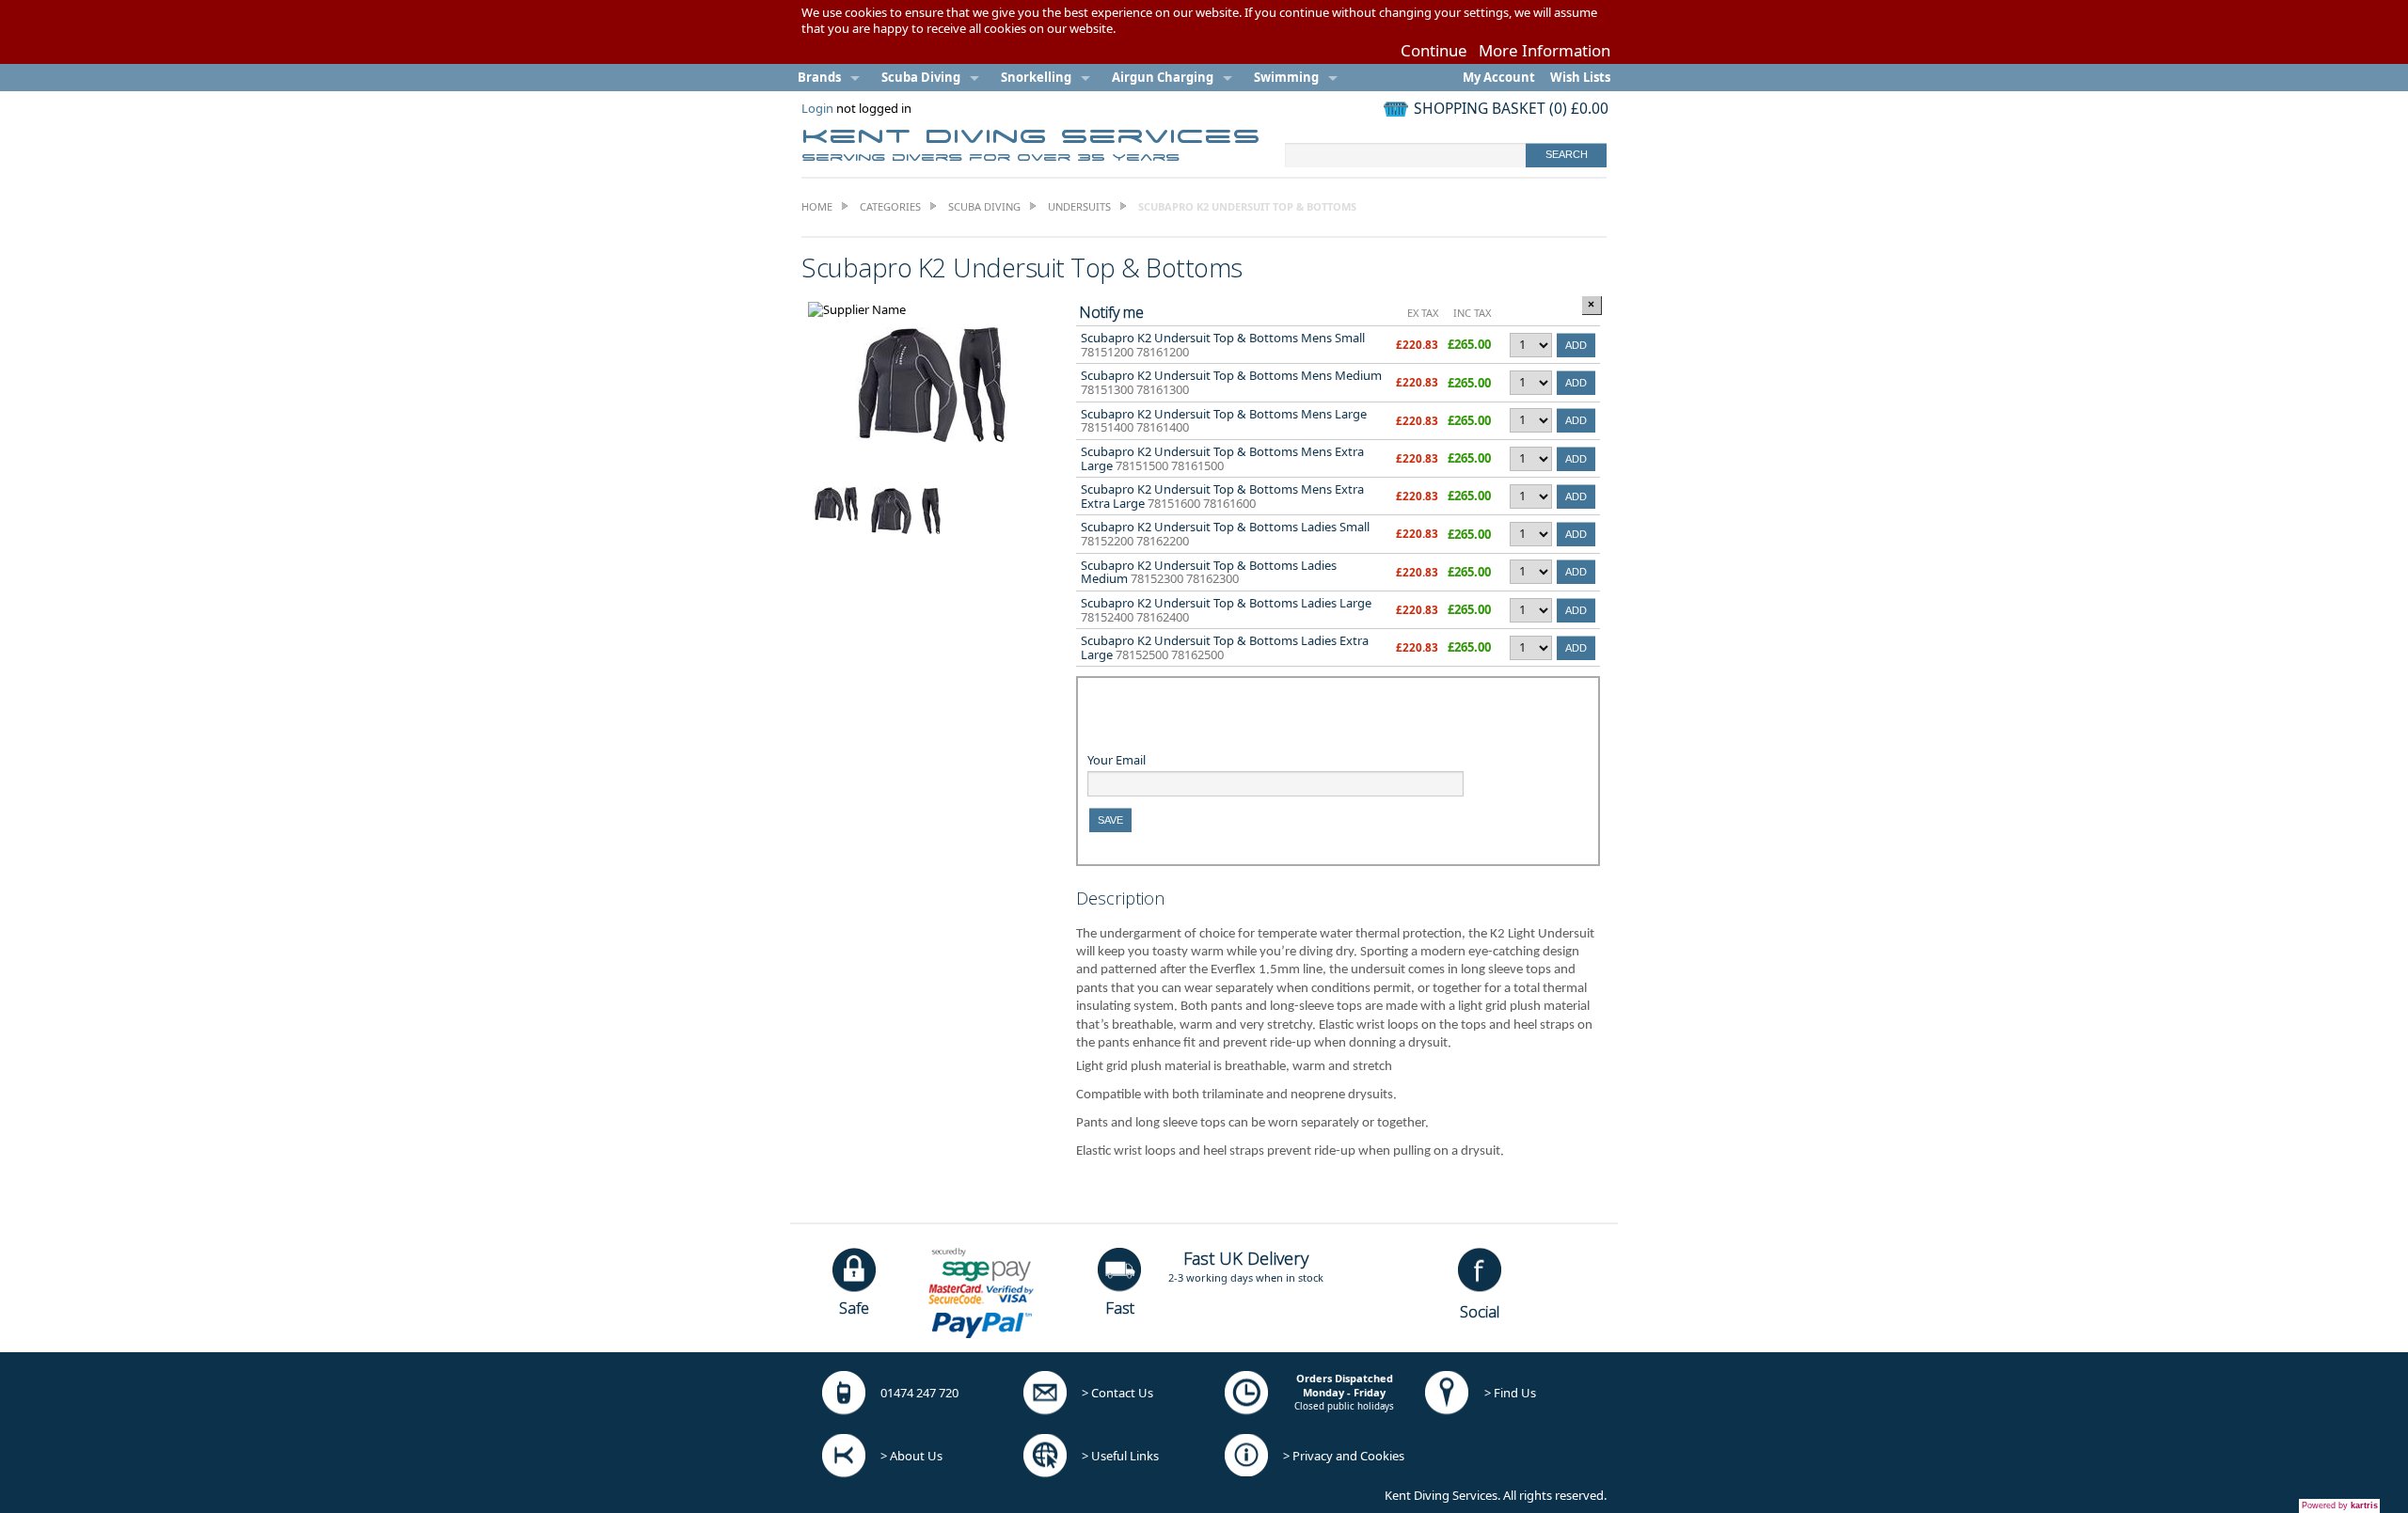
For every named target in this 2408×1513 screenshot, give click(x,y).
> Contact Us (1117, 1393)
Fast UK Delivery (1246, 1258)
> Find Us (1510, 1393)
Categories (890, 206)
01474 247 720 (919, 1393)
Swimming (1286, 77)
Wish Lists (1580, 77)
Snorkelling (1036, 77)
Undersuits (1079, 206)
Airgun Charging (1163, 77)
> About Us (911, 1456)
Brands (819, 77)
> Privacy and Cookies (1344, 1456)
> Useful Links (1120, 1456)
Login (817, 108)
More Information (1545, 50)
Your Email (1117, 760)
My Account (1499, 77)
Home (817, 206)
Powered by (2340, 1505)
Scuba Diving (921, 77)
